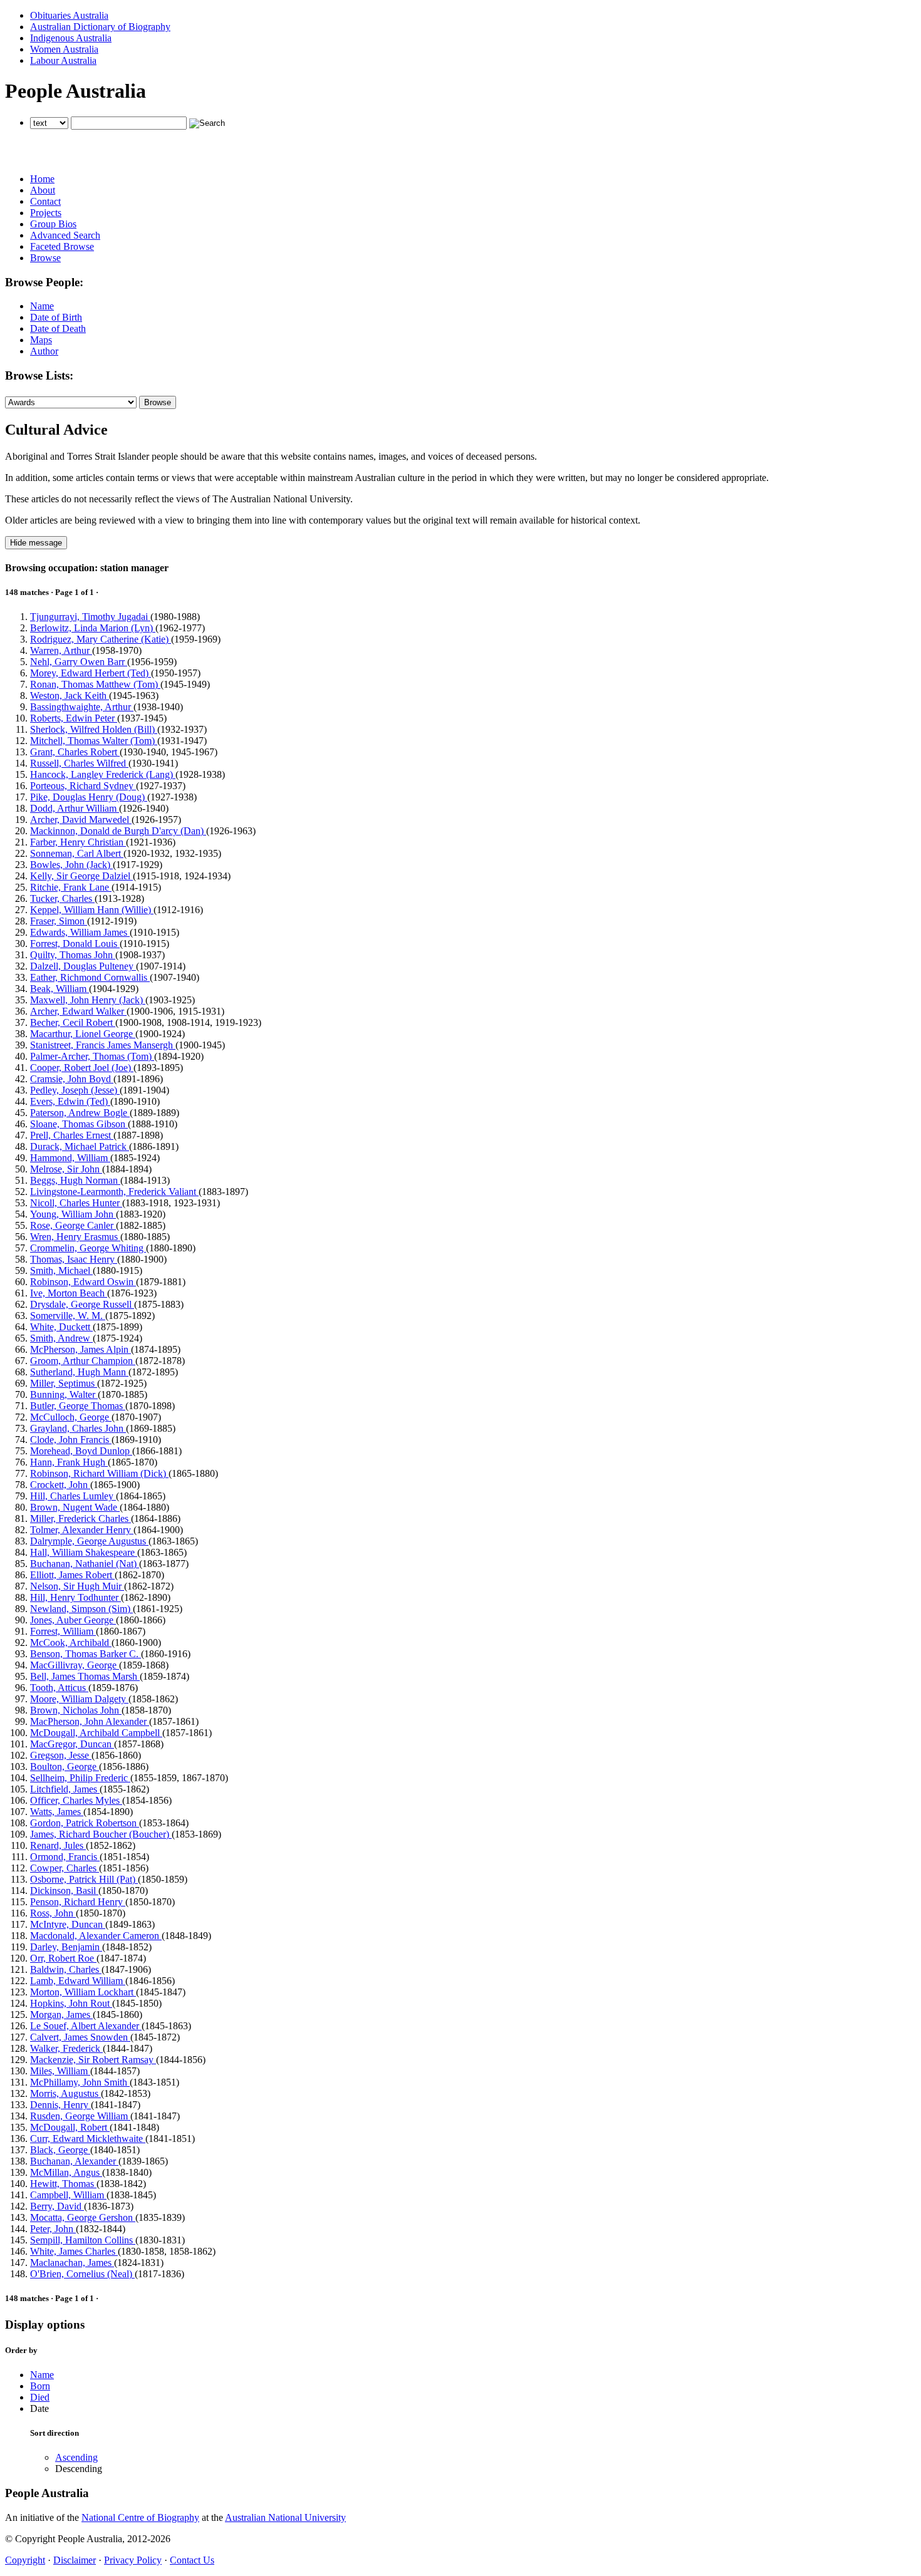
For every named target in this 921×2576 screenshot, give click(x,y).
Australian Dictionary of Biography (100, 27)
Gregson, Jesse (61, 1755)
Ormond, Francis (65, 1857)
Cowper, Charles (65, 1868)
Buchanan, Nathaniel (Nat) (85, 1564)
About (43, 190)
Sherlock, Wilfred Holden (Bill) (94, 729)
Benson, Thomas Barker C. (86, 1654)
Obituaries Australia (69, 15)
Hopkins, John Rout (71, 2003)
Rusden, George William (80, 2116)
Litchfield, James (65, 1789)
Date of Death (58, 328)
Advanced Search (65, 235)
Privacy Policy (133, 2560)
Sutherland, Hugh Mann (79, 1372)
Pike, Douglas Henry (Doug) (89, 797)
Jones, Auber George (73, 1620)
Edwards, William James (80, 932)
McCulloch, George (71, 1417)
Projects (46, 213)
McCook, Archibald (71, 1642)
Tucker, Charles (62, 898)
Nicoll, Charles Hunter (76, 1203)
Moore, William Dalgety (79, 1699)
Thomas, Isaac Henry (74, 1259)
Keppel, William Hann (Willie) (92, 910)
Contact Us (192, 2560)
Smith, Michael (61, 1270)
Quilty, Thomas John (73, 955)
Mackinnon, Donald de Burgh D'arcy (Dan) (118, 831)
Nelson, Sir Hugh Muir (77, 1586)
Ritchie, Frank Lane (71, 887)
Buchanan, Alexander (74, 2161)
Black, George (60, 2150)
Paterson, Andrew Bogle (80, 1113)
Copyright (25, 2560)
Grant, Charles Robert (75, 752)
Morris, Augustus (65, 2093)
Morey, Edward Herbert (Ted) (91, 673)
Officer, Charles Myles (76, 1800)
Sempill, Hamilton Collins (83, 2240)
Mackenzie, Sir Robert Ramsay (93, 2060)
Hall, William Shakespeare (84, 1552)
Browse (45, 258)
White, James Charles (74, 2251)
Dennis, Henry (60, 2105)
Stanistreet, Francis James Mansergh (103, 1045)
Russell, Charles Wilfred (79, 763)
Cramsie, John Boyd (72, 1079)
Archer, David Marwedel (81, 820)
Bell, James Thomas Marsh (85, 1676)
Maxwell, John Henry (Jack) (88, 1000)
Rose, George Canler (73, 1225)
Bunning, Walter (64, 1394)
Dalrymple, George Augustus (89, 1541)
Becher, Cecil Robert (73, 1022)
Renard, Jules (58, 1845)
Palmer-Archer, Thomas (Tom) (92, 1056)
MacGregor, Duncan (72, 1744)
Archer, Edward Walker (78, 1011)
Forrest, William (63, 1631)
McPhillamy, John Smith (80, 2082)
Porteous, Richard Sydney (83, 786)
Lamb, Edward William (78, 1981)
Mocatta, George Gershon (83, 2217)
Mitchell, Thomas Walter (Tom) (94, 741)
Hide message (36, 543)
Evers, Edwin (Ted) (70, 1101)
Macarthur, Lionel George (83, 1034)
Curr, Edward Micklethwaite (88, 2139)
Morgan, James (61, 2015)
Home (42, 179)
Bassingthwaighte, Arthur (82, 707)
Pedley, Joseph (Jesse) (75, 1090)
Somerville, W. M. (68, 1316)
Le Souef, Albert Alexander (86, 2026)
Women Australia (64, 49)
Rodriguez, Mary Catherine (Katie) (101, 639)
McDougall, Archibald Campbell (96, 1733)
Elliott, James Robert (72, 1575)
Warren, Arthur (61, 650)
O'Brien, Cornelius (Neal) (82, 2274)
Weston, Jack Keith (70, 696)
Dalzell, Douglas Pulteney (83, 966)
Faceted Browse (62, 246)
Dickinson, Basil (64, 1891)
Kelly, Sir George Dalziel (81, 876)
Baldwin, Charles (66, 1969)
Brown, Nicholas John (76, 1710)
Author (44, 351)
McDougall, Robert (70, 2127)
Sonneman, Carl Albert (77, 853)
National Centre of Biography (140, 2517)
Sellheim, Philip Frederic (80, 1778)
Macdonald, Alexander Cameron (96, 1936)
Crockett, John (60, 1485)
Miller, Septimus (64, 1383)
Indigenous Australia (71, 38)
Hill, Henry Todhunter (75, 1597)
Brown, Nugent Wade (75, 1507)
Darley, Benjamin (66, 1947)
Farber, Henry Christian (78, 842)
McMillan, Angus (66, 2172)
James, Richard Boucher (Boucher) (101, 1834)
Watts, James (57, 1812)
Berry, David (57, 2206)
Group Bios (53, 224)
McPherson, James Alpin (81, 1349)
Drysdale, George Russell (82, 1304)
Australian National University (285, 2517)
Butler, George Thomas (78, 1406)
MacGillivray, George (75, 1665)
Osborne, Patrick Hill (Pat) (84, 1879)
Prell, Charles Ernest (72, 1135)
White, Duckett (61, 1327)
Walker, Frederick (66, 2048)
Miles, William (60, 2071)
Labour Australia (63, 60)
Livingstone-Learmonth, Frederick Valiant (114, 1192)
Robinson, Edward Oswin (83, 1282)
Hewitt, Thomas (63, 2184)
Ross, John (53, 1913)
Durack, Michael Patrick (80, 1146)
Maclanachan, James (72, 2263)
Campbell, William (68, 2195)
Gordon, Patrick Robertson (85, 1823)
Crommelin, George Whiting (88, 1248)
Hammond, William (70, 1158)
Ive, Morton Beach (69, 1293)
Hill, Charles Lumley (73, 1496)
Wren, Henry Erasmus (75, 1237)
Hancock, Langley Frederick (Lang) (103, 774)
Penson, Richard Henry (78, 1902)
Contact (45, 201)
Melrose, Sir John (66, 1169)
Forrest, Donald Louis (75, 944)
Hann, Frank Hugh (69, 1462)
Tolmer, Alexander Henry (82, 1530)
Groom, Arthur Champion (83, 1361)
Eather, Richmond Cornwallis (90, 977)
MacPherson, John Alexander (90, 1721)
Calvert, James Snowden (80, 2037)
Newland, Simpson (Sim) (81, 1609)
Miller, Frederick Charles (81, 1518)
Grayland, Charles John (78, 1428)
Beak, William (60, 989)
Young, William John (73, 1214)
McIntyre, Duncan (68, 1924)
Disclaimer (75, 2560)
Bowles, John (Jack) (71, 865)
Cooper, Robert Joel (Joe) (82, 1068)
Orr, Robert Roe (63, 1958)
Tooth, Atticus (59, 1688)
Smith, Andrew (61, 1338)
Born (40, 2386)
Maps (41, 340)
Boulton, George (65, 1766)
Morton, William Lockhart (83, 1992)
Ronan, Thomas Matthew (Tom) (95, 684)
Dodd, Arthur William (75, 808)
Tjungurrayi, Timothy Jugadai (90, 617)
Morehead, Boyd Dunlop (81, 1451)
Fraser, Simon (59, 921)
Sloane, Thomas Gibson (79, 1124)
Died (40, 2397)
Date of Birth (56, 317)
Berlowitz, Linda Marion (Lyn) (93, 628)
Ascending (76, 2457)
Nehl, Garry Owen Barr (79, 662)
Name (42, 306)
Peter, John (53, 2229)
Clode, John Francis (71, 1440)
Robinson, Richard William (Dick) (99, 1473)
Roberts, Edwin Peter (74, 718)
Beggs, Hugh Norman (75, 1180)
